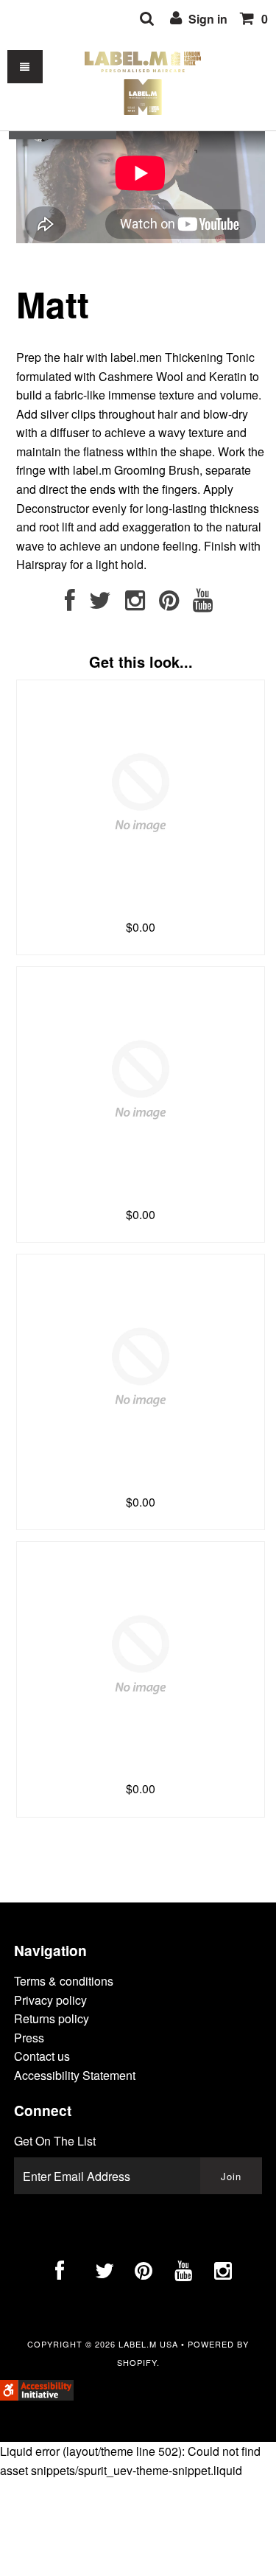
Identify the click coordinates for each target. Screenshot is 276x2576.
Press (29, 2038)
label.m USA (148, 2344)
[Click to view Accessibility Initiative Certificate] (37, 2396)
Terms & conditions (64, 1981)
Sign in (206, 19)
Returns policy (52, 2018)
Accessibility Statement (75, 2075)
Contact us (42, 2056)
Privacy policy (50, 2000)
